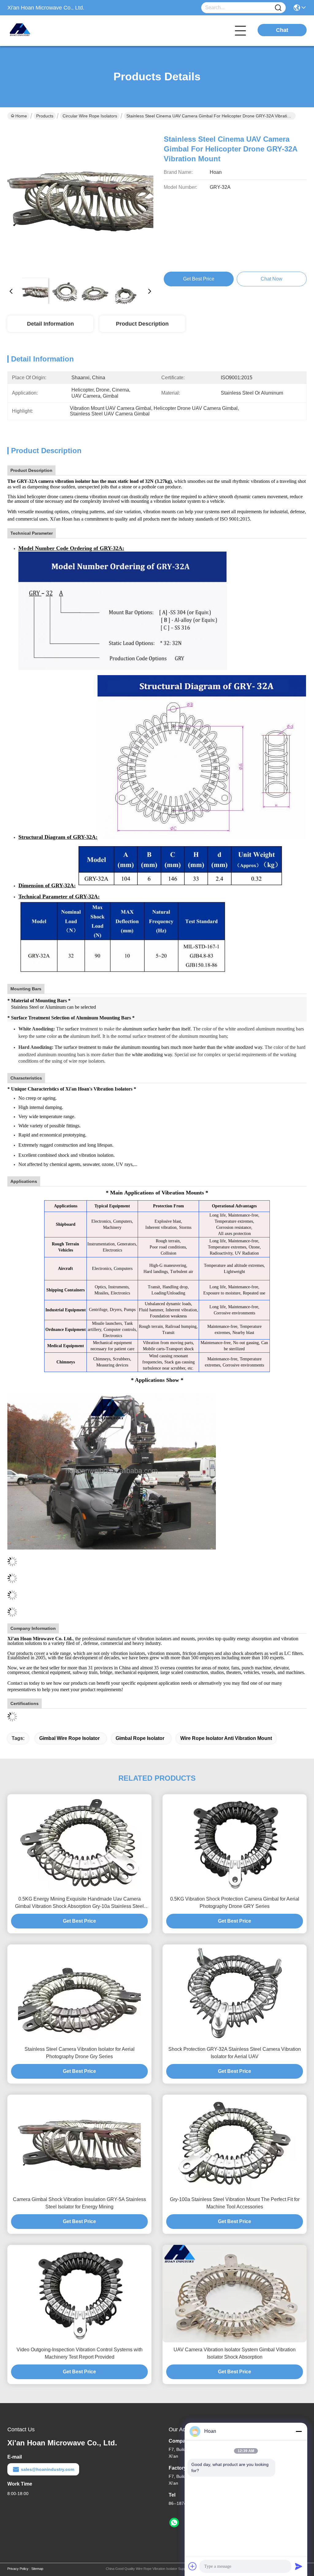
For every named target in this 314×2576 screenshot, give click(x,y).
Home (21, 116)
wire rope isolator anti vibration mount (226, 1738)
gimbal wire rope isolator (69, 1738)
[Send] (299, 2566)
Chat (282, 30)
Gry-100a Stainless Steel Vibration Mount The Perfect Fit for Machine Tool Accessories (235, 2203)
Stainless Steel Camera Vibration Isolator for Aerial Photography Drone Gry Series (80, 2053)
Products (45, 116)
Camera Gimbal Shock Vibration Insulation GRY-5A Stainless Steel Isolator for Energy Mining (79, 2203)
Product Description (142, 324)
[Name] (278, 8)
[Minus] (299, 2431)
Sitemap (37, 2569)
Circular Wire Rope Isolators (90, 116)
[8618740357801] (174, 2523)
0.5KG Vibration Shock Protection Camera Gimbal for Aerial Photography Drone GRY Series (235, 1903)
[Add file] (193, 2566)
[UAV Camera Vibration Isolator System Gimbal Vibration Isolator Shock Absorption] (235, 2294)
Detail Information (50, 324)
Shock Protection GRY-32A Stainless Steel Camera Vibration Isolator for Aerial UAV (235, 2053)
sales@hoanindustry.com (48, 2469)
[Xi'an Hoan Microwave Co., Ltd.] (41, 31)
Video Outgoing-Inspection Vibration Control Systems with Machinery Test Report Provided (80, 2353)
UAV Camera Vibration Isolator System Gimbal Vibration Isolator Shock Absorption (235, 2353)
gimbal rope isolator (140, 1738)
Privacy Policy (18, 2569)
